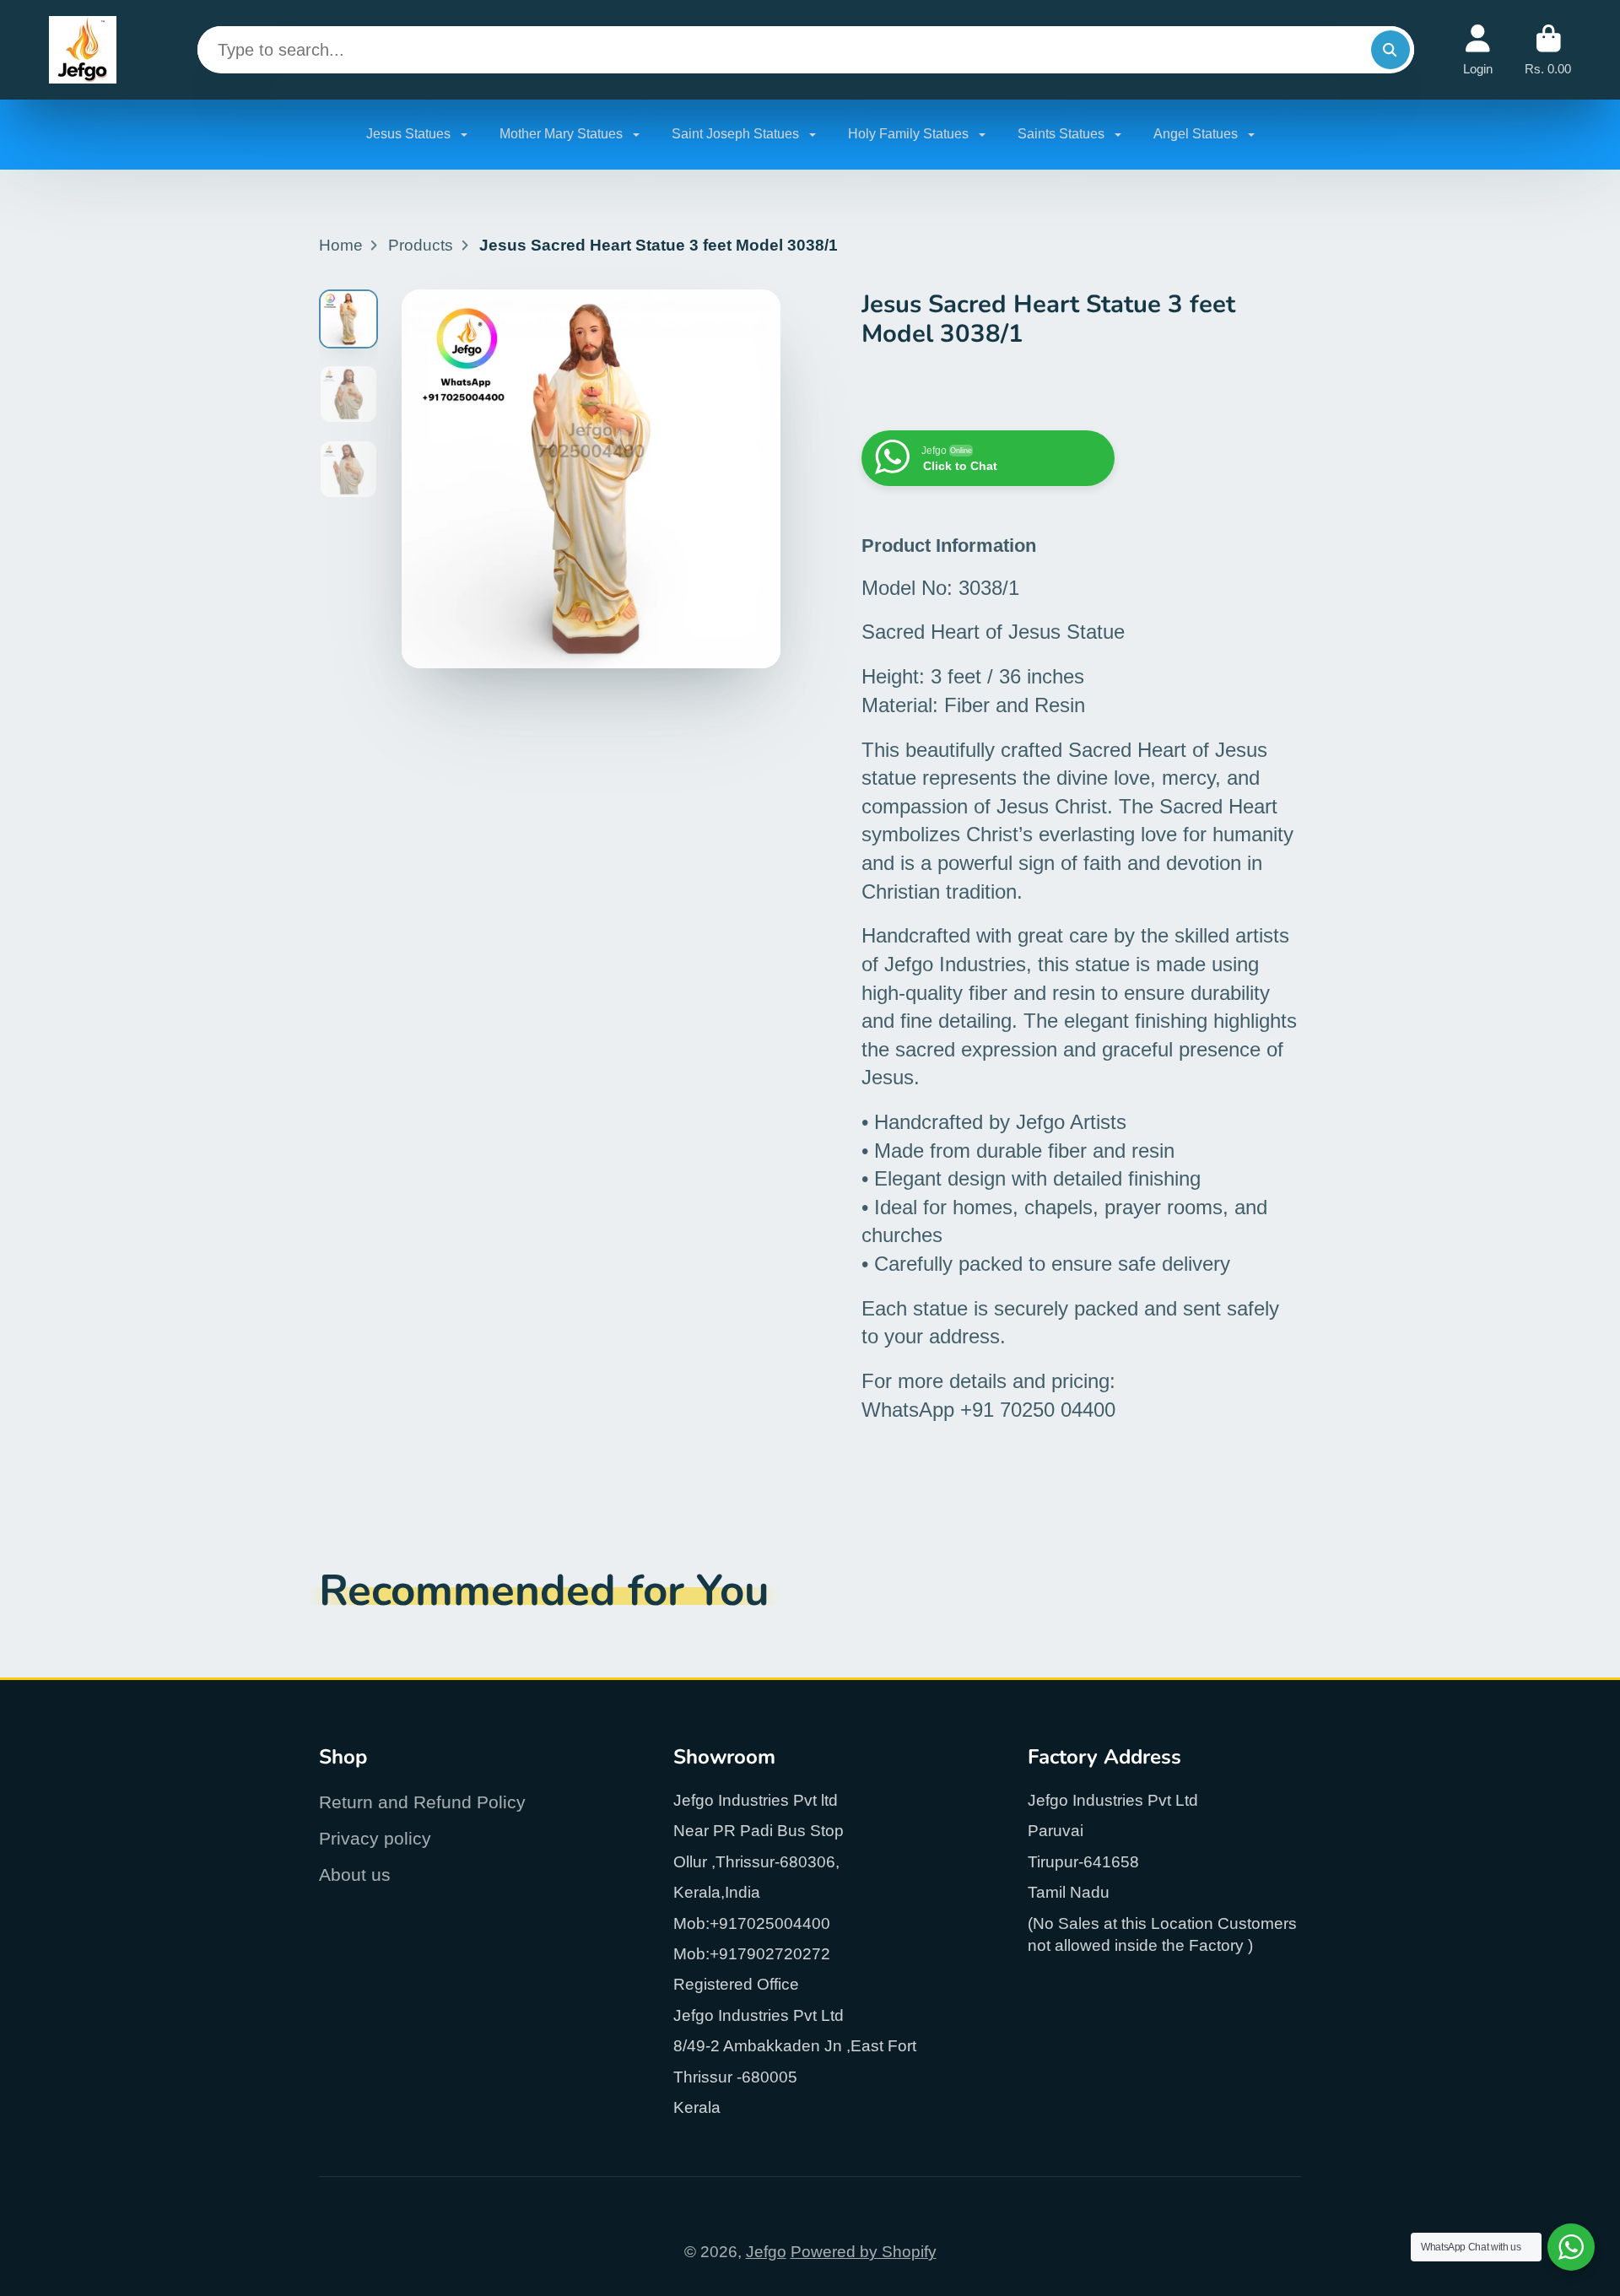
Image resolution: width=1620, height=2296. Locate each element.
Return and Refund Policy (422, 1802)
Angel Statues (1197, 134)
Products (421, 245)
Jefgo (766, 2252)
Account (1478, 50)
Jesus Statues (410, 134)
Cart (1548, 50)
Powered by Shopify (864, 2252)
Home (341, 245)
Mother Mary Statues (563, 134)
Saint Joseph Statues (737, 134)
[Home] (83, 50)
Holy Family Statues (910, 134)
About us (355, 1875)
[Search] (1390, 50)
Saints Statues (1063, 134)
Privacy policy (375, 1838)
